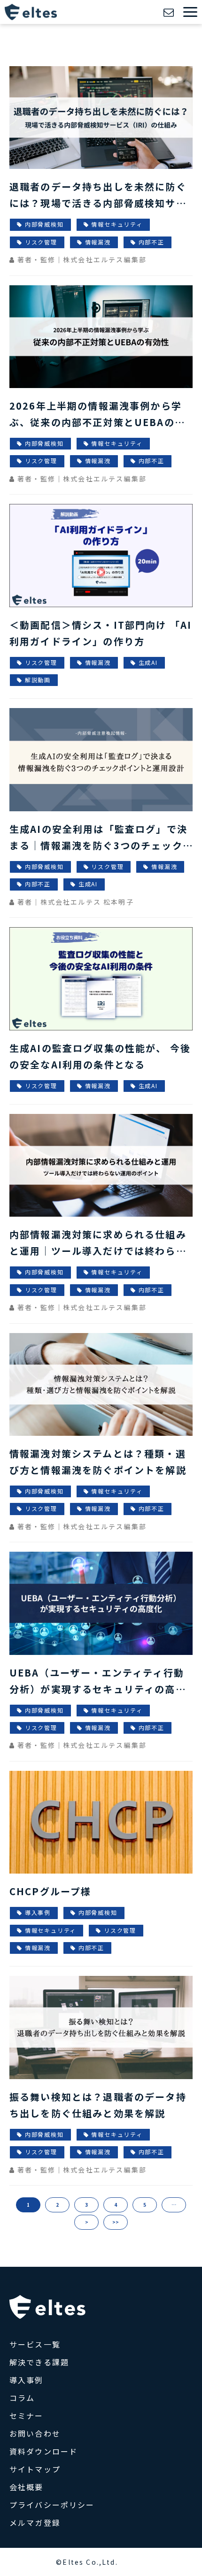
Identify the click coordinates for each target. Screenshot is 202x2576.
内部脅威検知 (44, 224)
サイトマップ (35, 2469)
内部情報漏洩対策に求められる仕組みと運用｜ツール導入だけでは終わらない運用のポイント (98, 1243)
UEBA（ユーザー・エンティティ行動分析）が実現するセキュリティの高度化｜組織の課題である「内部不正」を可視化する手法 (98, 1681)
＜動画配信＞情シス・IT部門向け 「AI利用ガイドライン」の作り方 (101, 633)
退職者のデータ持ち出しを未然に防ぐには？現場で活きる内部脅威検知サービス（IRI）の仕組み (98, 195)
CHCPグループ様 (50, 1891)
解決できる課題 (39, 2362)
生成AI (148, 662)
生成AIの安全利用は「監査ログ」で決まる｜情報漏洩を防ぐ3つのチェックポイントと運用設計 (98, 838)
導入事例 (38, 1912)
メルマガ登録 (35, 2523)
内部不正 (151, 242)
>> (116, 2222)
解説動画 (38, 680)
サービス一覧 (35, 2344)
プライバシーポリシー (52, 2505)
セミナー (27, 2416)
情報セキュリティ (117, 224)
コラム (22, 2398)
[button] (190, 12)
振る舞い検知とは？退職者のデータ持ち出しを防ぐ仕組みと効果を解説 (98, 2105)
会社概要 (27, 2487)
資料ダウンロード (43, 2451)
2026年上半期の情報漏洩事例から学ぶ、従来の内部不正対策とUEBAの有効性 (97, 415)
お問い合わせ (170, 12)
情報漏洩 (98, 242)
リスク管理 (41, 242)
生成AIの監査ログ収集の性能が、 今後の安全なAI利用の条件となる (100, 1056)
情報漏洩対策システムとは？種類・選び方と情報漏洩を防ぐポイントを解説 (98, 1462)
